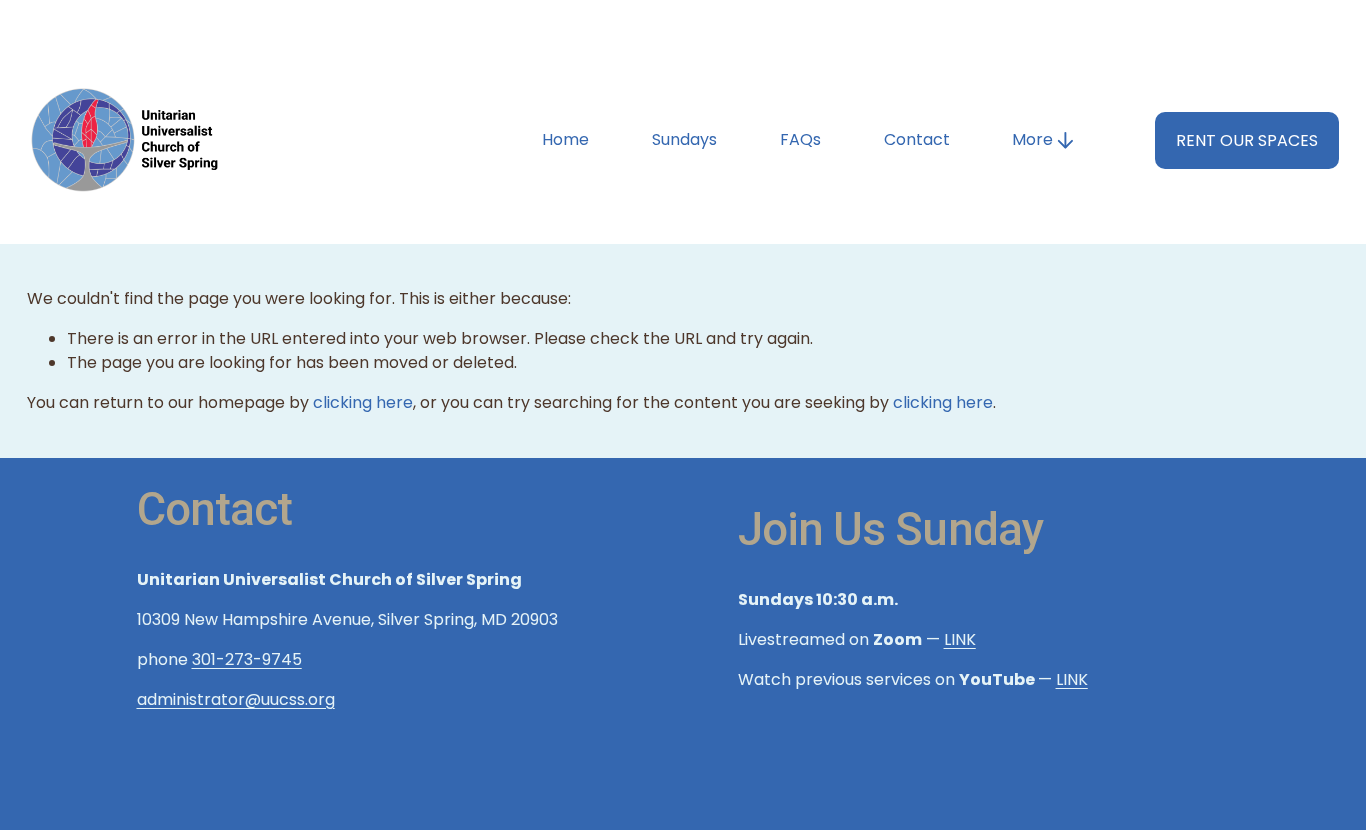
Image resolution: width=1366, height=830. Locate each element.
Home (565, 139)
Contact (917, 139)
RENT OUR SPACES (1247, 140)
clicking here (363, 402)
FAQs (800, 139)
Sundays (684, 139)
